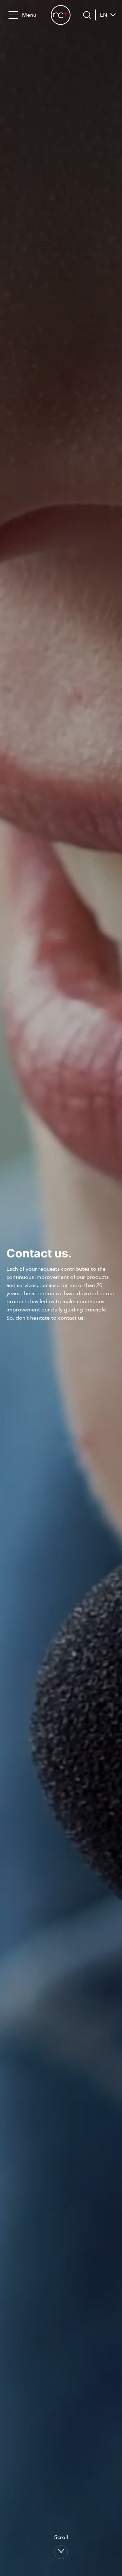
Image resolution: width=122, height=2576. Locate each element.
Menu (29, 15)
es (103, 31)
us (103, 39)
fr (103, 23)
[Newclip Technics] (61, 15)
